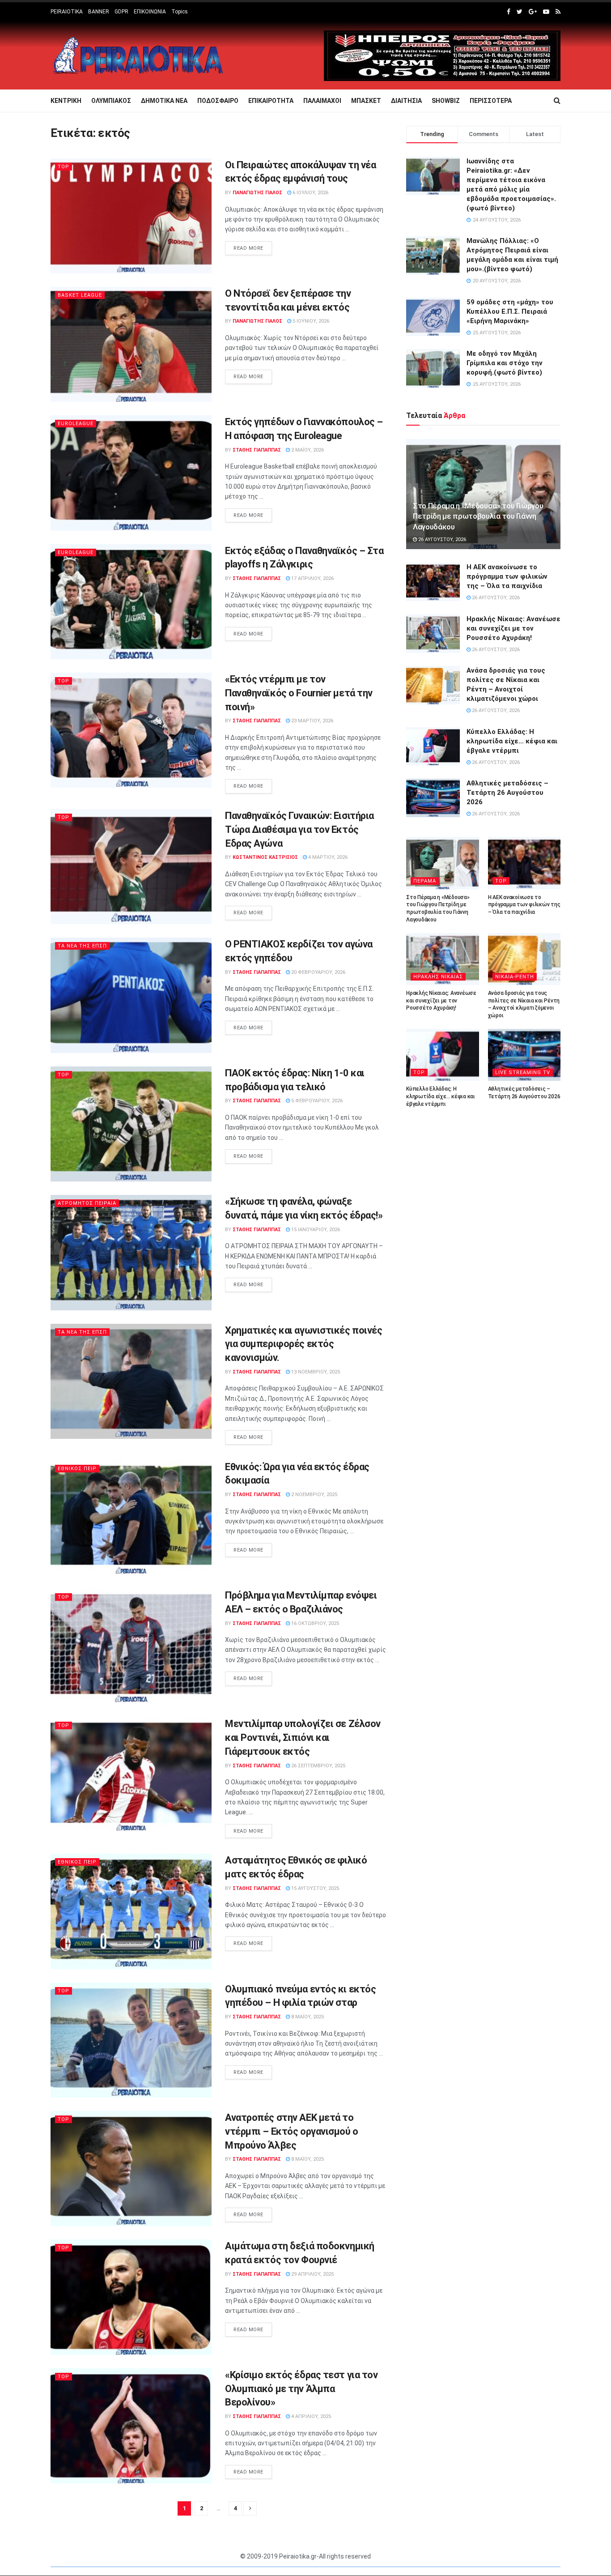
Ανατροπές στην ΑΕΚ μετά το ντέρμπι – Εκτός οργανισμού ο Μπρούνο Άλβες (292, 2131)
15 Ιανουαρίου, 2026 (315, 1230)
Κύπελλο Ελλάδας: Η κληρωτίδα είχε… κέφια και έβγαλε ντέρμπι (512, 741)
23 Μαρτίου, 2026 (312, 721)
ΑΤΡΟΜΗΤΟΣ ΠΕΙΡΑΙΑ (87, 1203)
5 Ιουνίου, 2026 (310, 321)
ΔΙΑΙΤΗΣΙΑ (406, 101)
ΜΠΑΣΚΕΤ (366, 101)
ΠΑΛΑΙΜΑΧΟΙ (322, 101)
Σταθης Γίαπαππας (257, 450)
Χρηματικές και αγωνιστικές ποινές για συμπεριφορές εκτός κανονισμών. (303, 1344)
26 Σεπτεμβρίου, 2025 (318, 1766)
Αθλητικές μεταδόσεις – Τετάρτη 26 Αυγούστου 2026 (507, 793)
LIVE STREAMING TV (523, 1073)
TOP (64, 167)
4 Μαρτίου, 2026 (327, 857)
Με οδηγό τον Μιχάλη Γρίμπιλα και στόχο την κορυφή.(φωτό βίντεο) (505, 363)
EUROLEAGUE (76, 424)
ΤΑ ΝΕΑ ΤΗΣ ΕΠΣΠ (82, 946)
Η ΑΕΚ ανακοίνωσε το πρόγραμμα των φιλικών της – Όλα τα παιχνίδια (507, 576)
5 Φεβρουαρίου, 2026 (316, 1101)
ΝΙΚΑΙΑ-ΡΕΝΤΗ (515, 977)
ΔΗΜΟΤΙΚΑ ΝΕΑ (164, 101)
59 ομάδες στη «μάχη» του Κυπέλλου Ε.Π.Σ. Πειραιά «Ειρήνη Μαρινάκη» (510, 311)
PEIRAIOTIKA (67, 12)
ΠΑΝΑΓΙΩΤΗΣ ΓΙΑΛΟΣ (257, 193)
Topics (180, 12)
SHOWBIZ (446, 101)
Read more (248, 248)
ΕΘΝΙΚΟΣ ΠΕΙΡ (77, 1469)
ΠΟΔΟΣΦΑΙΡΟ (218, 101)
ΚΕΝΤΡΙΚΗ (66, 101)
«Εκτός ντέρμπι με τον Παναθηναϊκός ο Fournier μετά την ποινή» (299, 693)
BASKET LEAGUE (80, 295)
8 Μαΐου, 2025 (307, 2017)
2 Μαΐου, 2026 (307, 450)
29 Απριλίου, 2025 (312, 2274)
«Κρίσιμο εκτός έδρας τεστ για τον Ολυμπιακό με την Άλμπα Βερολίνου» (301, 2389)
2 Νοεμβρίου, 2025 (314, 1495)
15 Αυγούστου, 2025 (314, 1888)
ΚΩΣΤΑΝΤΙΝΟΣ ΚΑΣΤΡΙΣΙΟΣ (265, 857)
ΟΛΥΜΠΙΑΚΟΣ (111, 101)
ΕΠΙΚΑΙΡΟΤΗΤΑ (271, 101)
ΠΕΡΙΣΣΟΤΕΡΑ (491, 101)
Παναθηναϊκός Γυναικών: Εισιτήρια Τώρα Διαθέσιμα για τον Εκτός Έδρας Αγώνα (299, 830)
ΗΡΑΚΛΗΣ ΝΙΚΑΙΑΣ (438, 977)
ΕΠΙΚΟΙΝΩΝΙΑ (150, 12)
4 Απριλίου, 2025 (310, 2416)
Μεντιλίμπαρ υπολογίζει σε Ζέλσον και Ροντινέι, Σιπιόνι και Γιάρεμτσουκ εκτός (303, 1738)
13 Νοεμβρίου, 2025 (315, 1372)
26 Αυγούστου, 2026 (441, 540)
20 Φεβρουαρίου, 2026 (318, 972)
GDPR (121, 12)
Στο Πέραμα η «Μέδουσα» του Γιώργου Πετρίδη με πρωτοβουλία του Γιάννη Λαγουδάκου (478, 516)
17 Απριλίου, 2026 (312, 578)
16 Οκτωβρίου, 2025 (314, 1623)
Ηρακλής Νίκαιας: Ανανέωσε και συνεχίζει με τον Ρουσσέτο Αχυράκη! (513, 628)
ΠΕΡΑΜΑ (425, 881)
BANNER (99, 12)
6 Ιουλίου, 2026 (310, 193)
